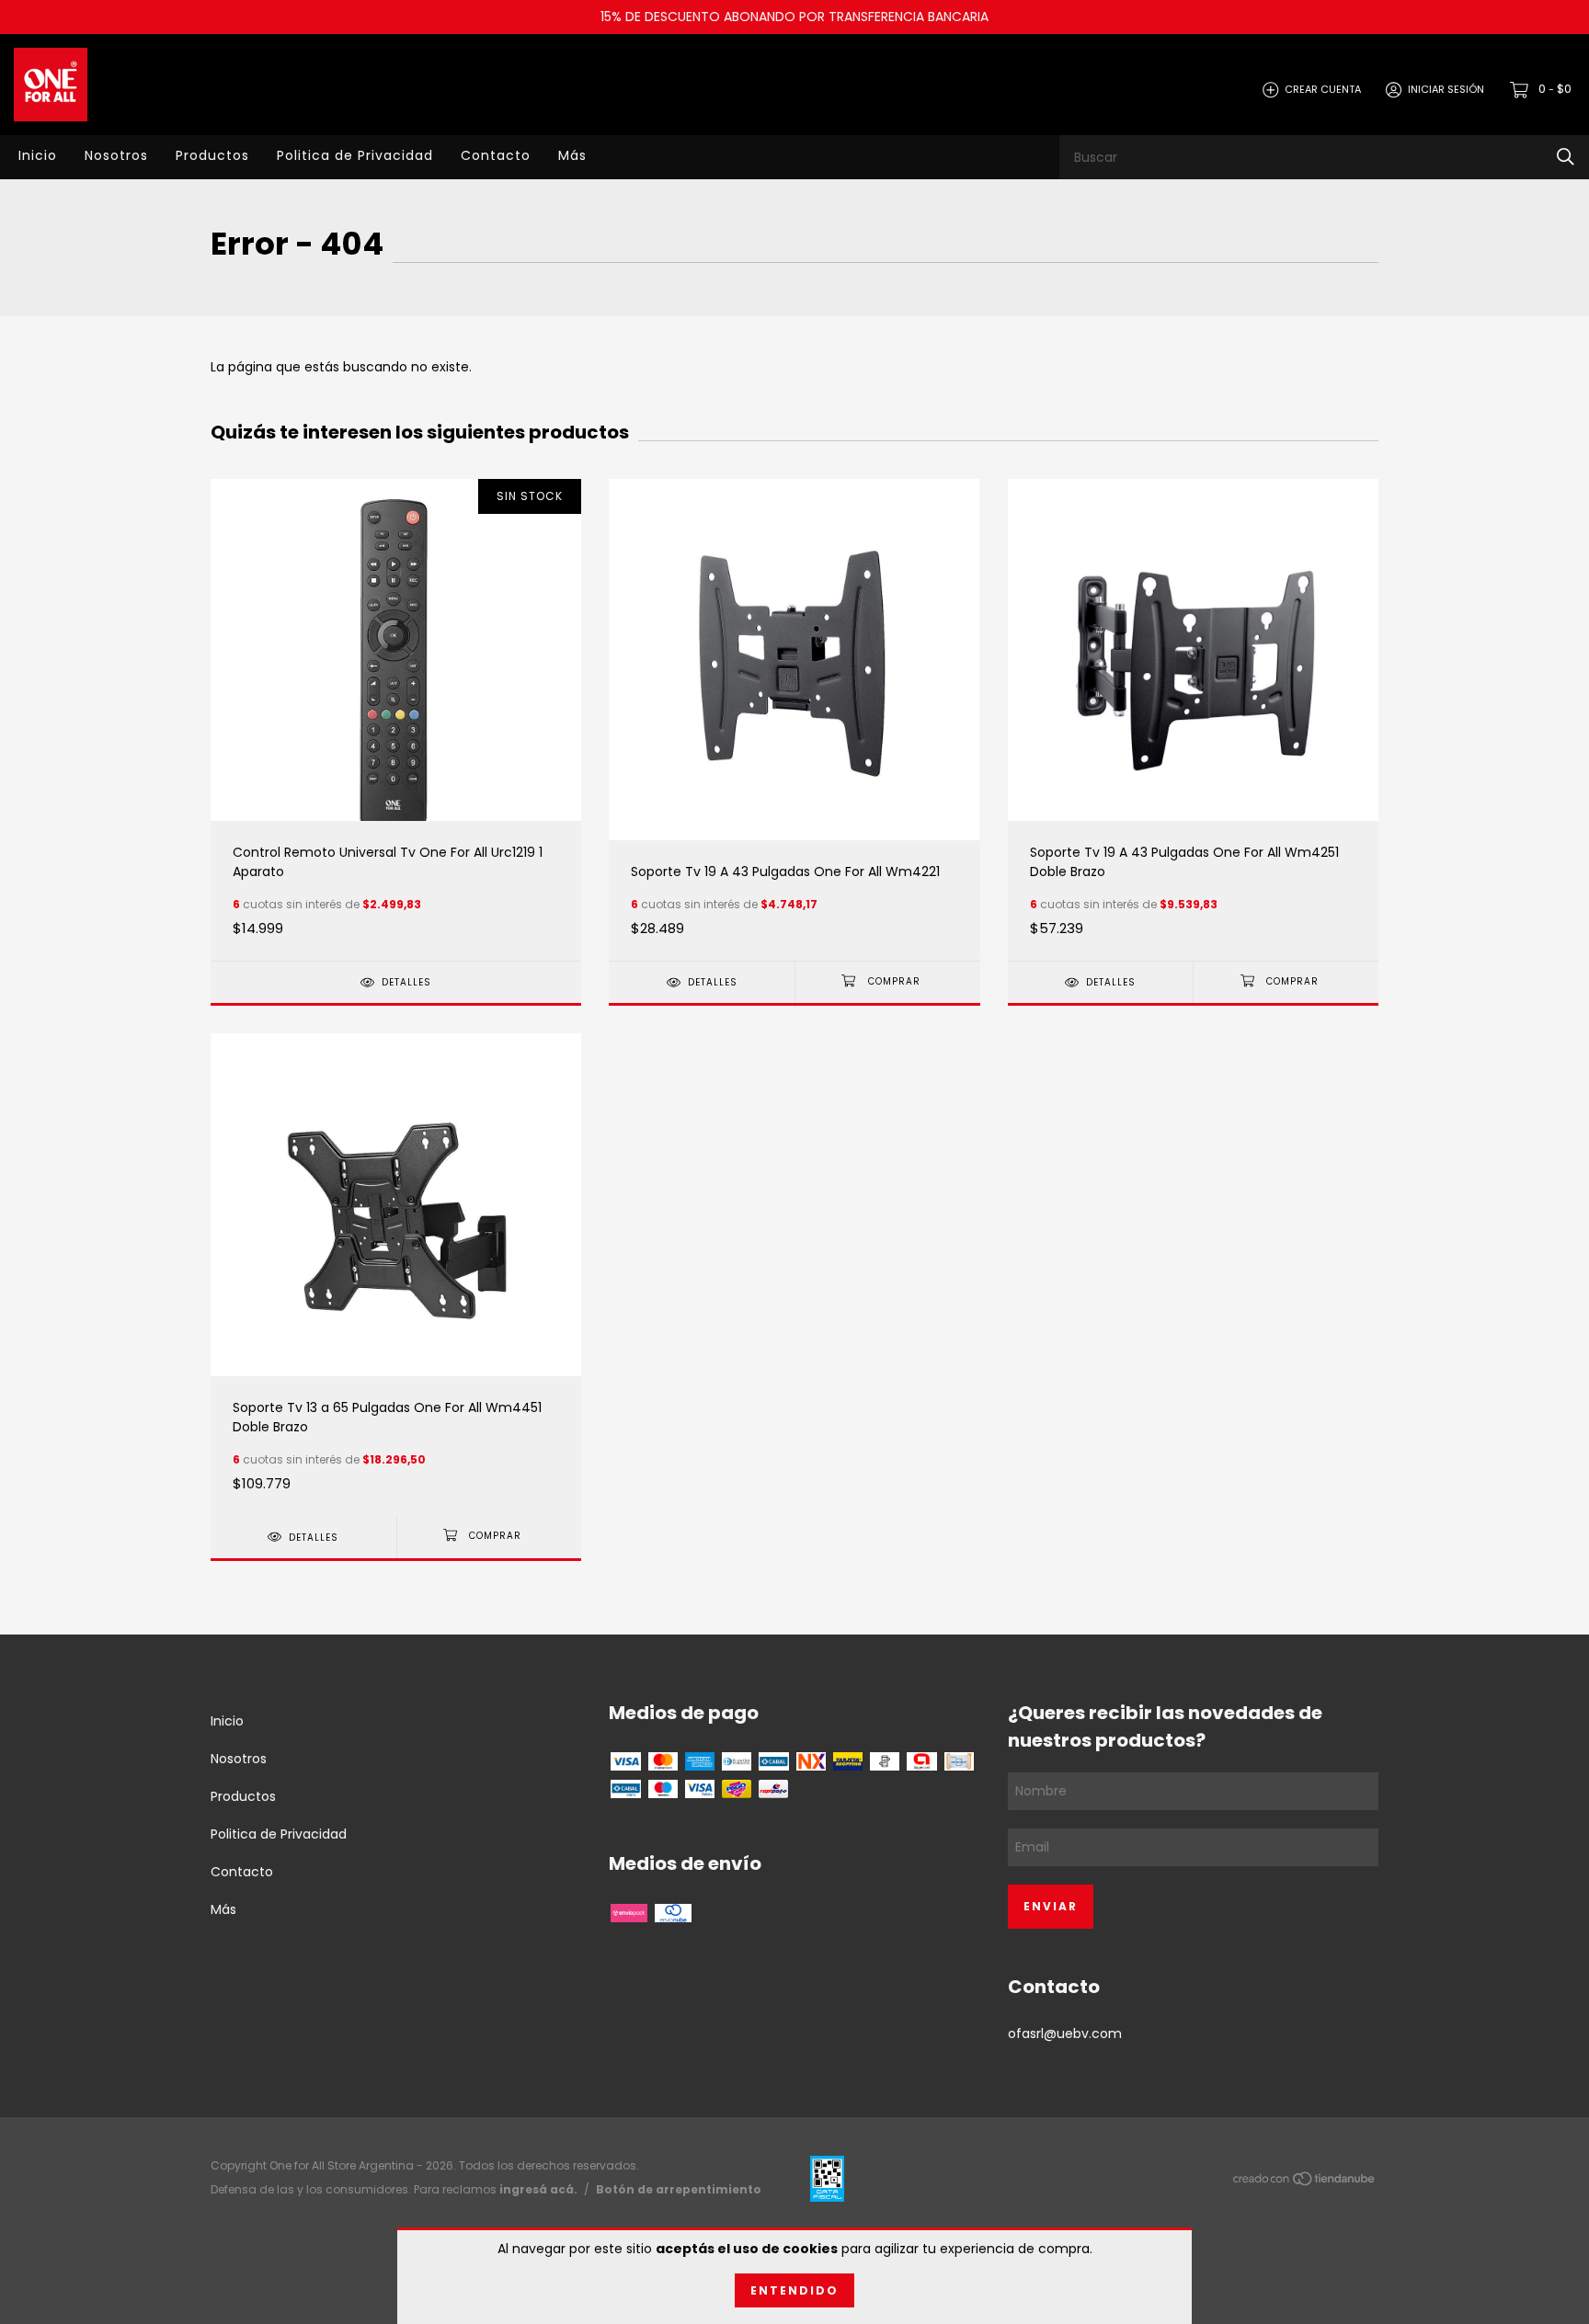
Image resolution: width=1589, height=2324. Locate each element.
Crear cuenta (1323, 89)
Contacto (496, 155)
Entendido (794, 2290)
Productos (212, 155)
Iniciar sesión (1446, 89)
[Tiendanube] (1305, 2182)
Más (572, 155)
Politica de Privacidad (355, 155)
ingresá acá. (538, 2189)
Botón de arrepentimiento (679, 2189)
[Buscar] (1566, 157)
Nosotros (116, 155)
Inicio (38, 155)
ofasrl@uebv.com (1065, 2033)
